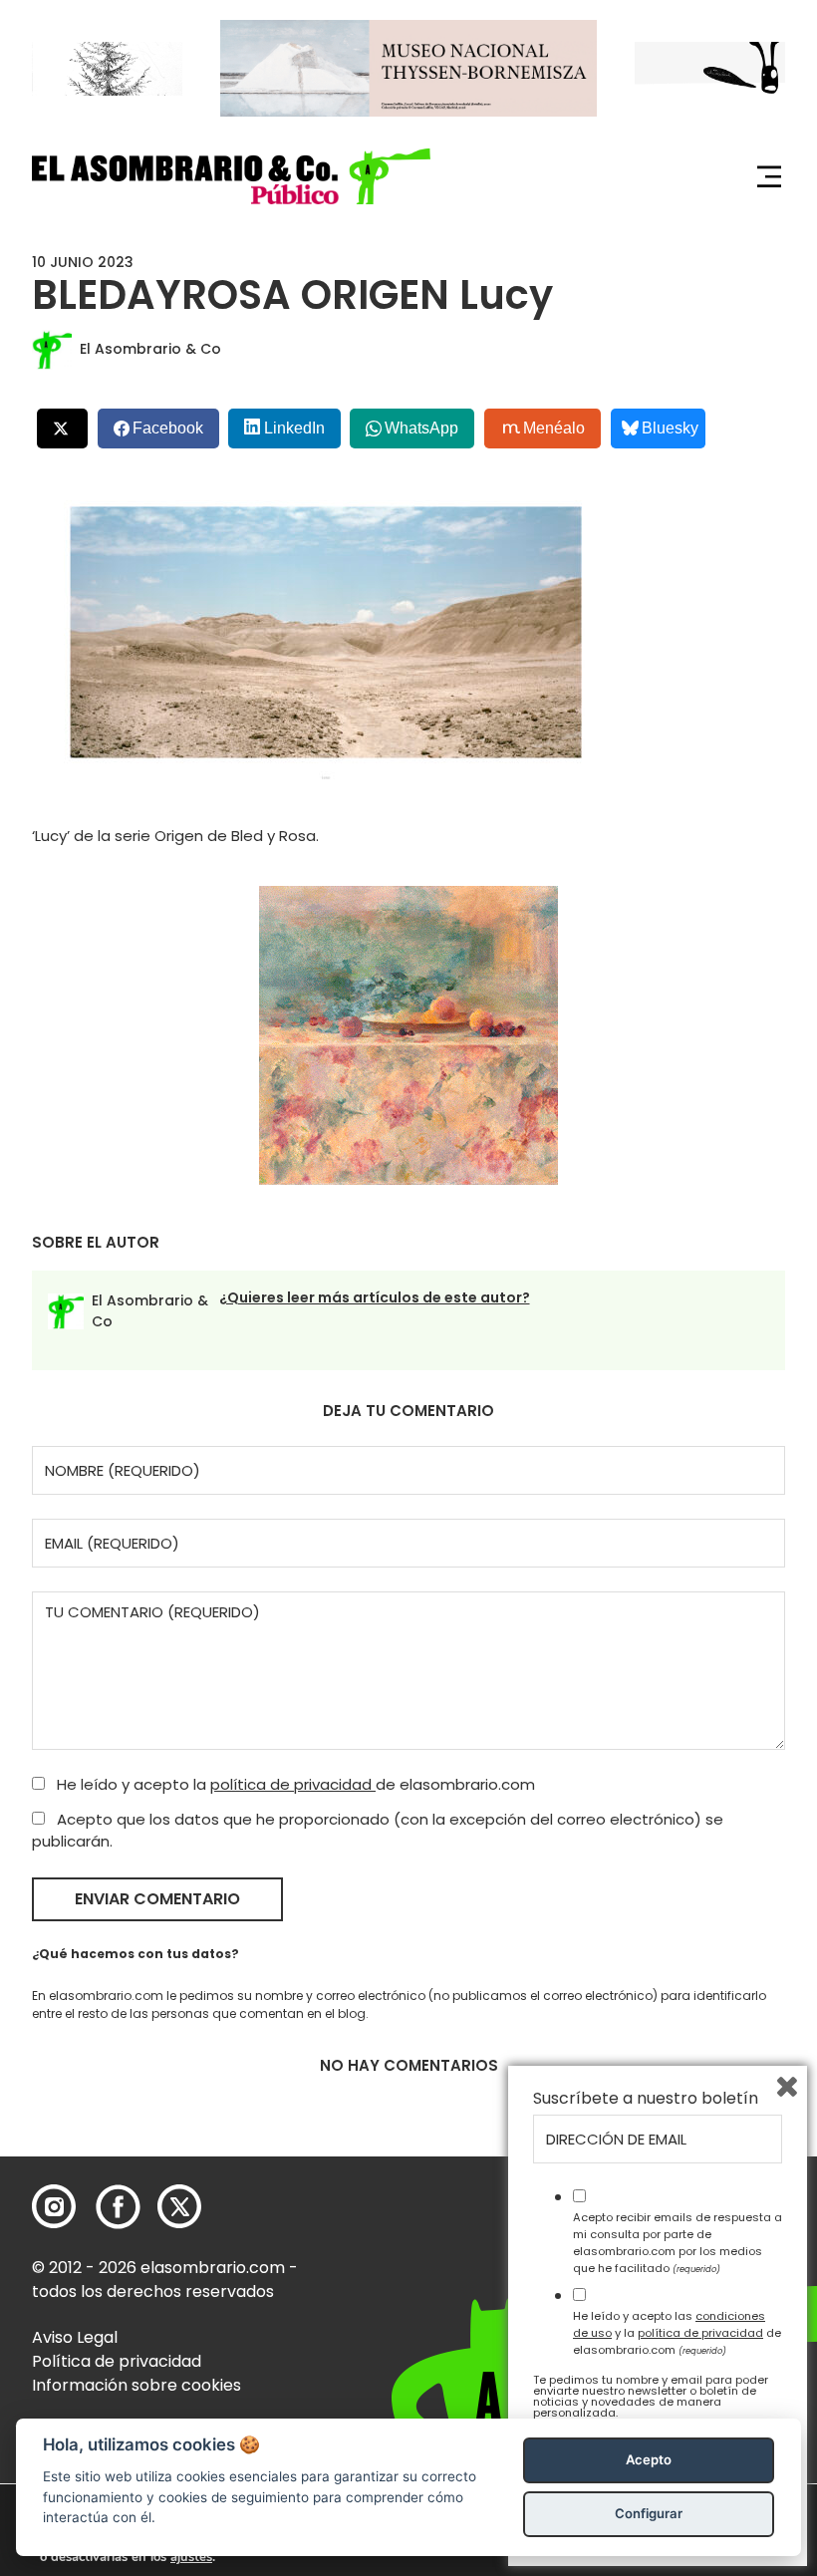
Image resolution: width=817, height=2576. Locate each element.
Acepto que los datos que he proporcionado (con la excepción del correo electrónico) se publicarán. (378, 1831)
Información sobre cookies (136, 2385)
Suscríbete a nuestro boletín (646, 2099)
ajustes (191, 2557)
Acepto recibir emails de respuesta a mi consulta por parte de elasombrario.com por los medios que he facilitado (678, 2242)
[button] (231, 176)
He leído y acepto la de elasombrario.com (294, 1784)
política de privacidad (293, 1784)
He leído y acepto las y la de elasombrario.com (677, 2333)
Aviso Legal (75, 2337)
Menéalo (554, 428)
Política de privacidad (117, 2361)
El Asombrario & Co (150, 349)
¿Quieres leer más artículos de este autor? (375, 1297)
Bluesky (670, 428)
